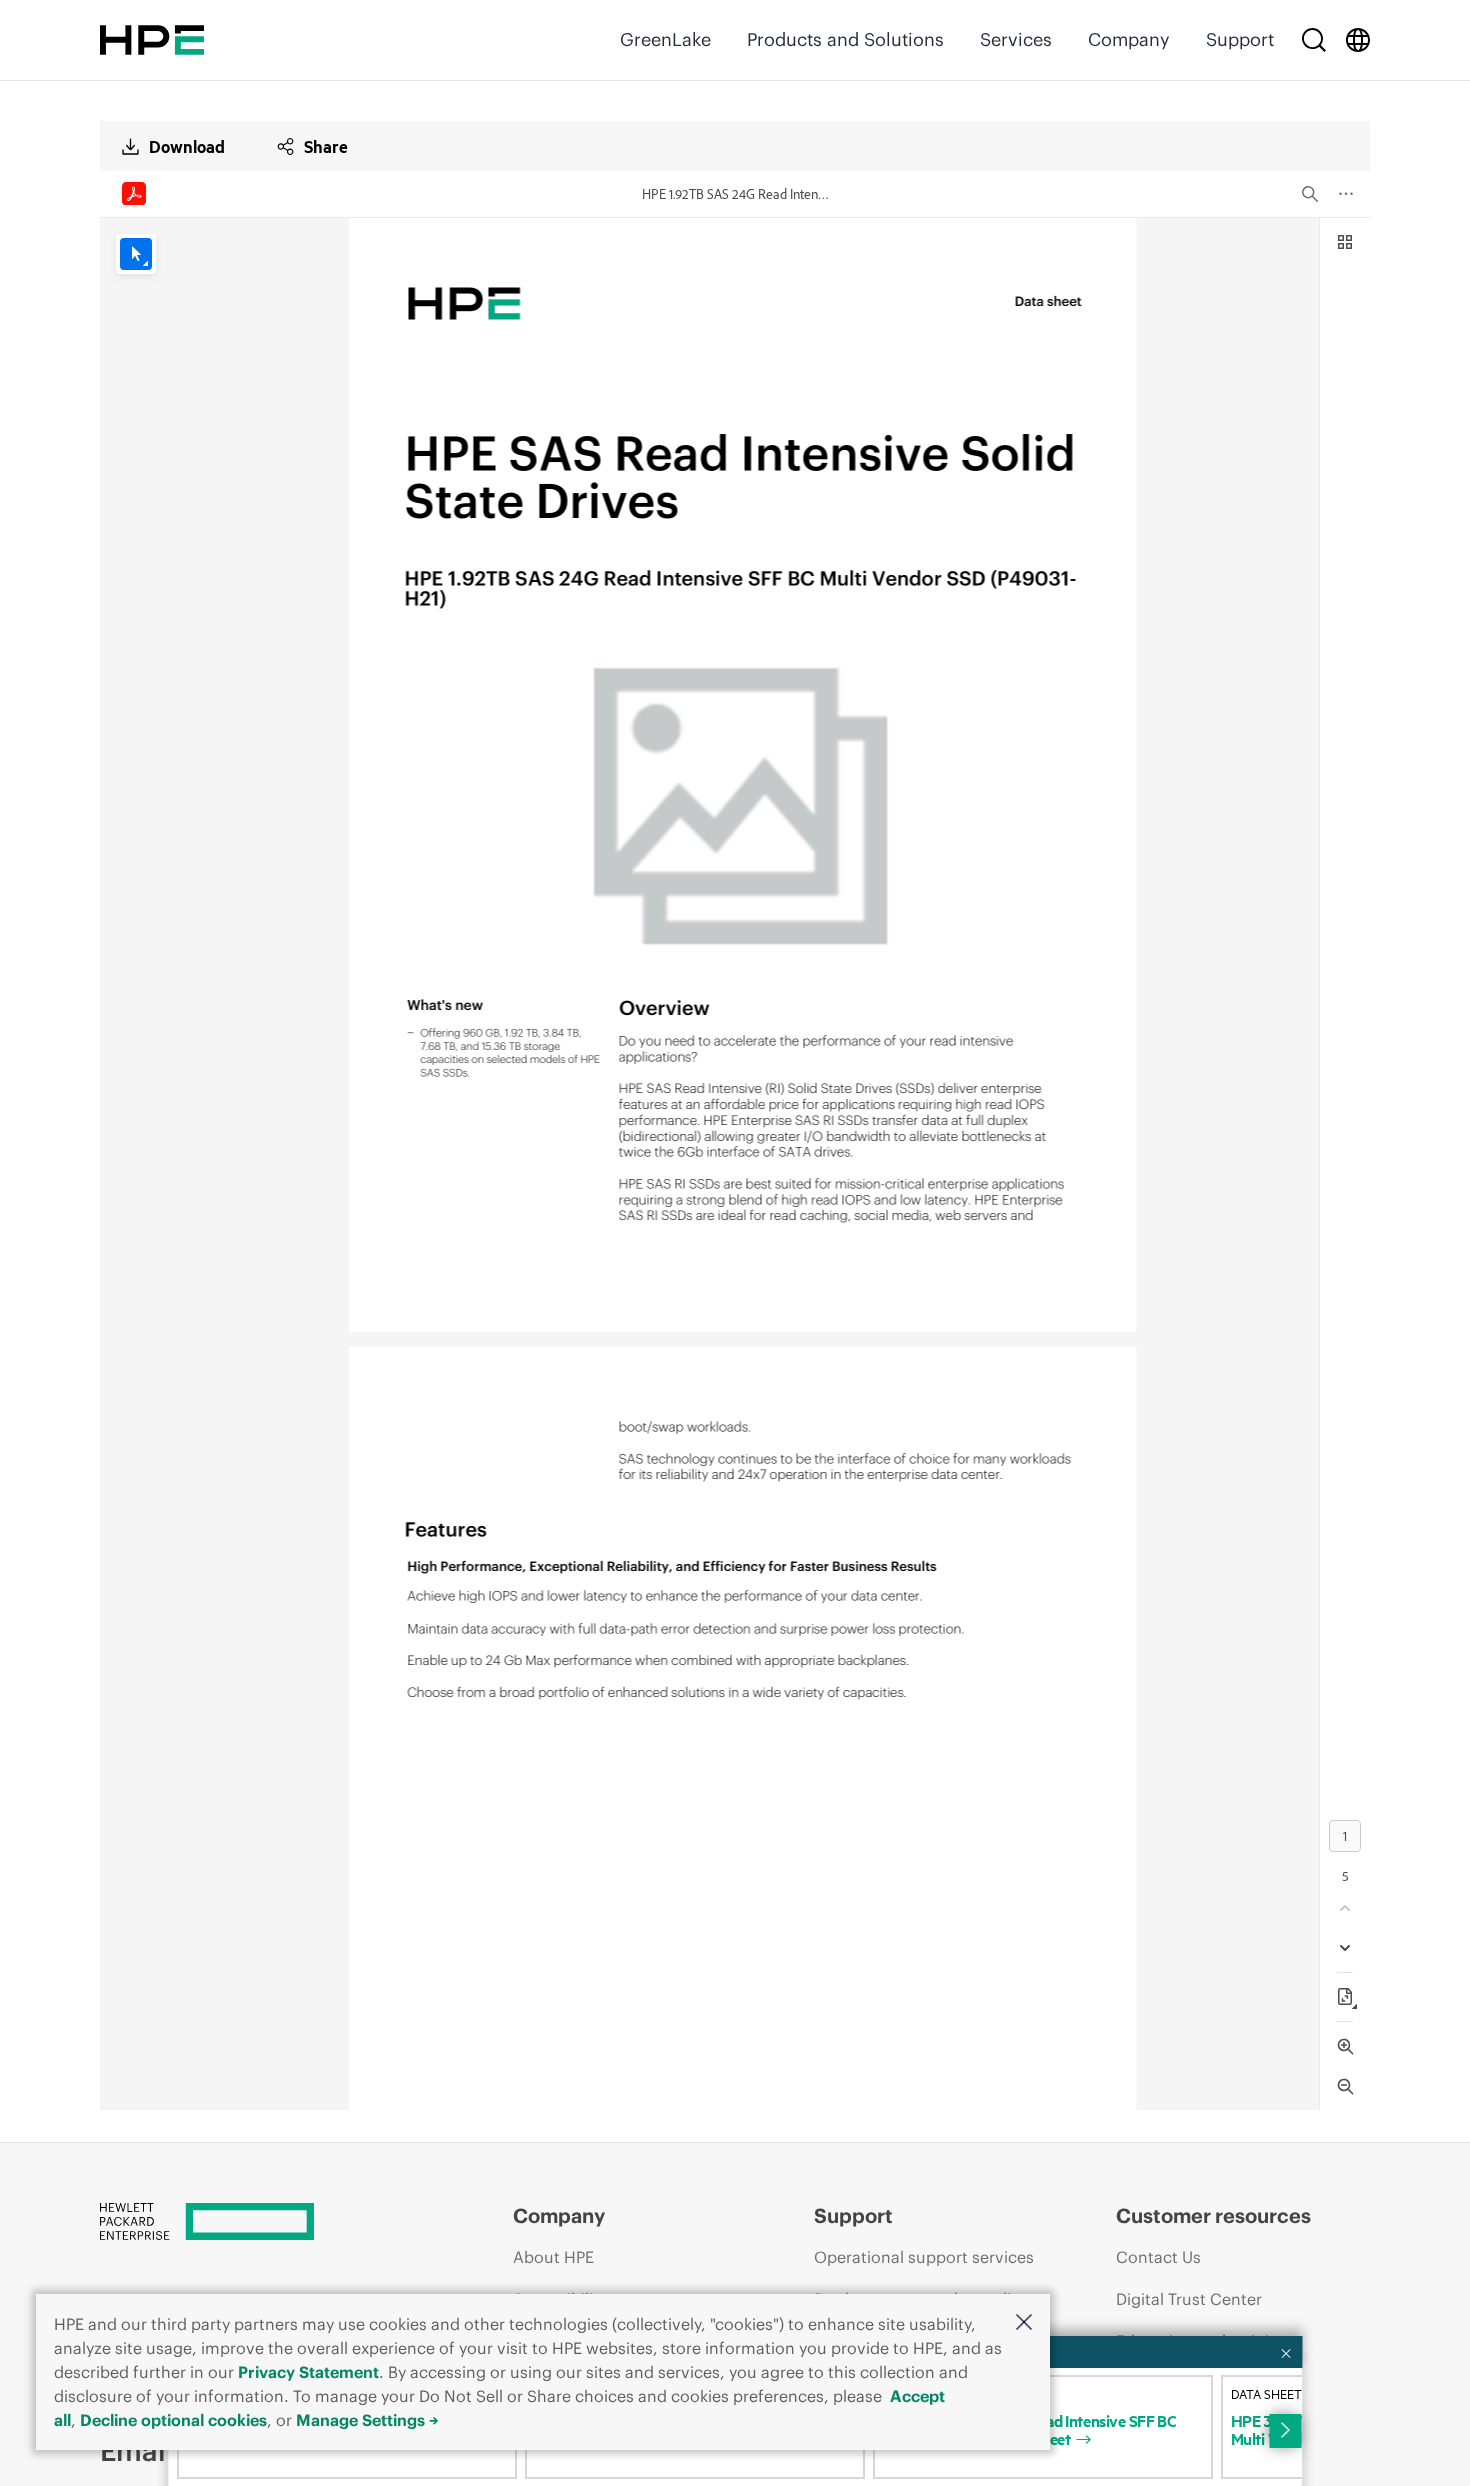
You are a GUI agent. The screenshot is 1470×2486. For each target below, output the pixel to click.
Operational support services (924, 2257)
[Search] (1314, 40)
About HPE (553, 2257)
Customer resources (1213, 2215)
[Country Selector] (1358, 40)
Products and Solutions (845, 39)
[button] (1024, 2323)
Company (1129, 39)
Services (1016, 39)
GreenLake (665, 39)
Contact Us (1158, 2257)
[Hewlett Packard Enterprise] (152, 40)
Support (1240, 39)
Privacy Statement (308, 2372)
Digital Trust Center (1189, 2299)
